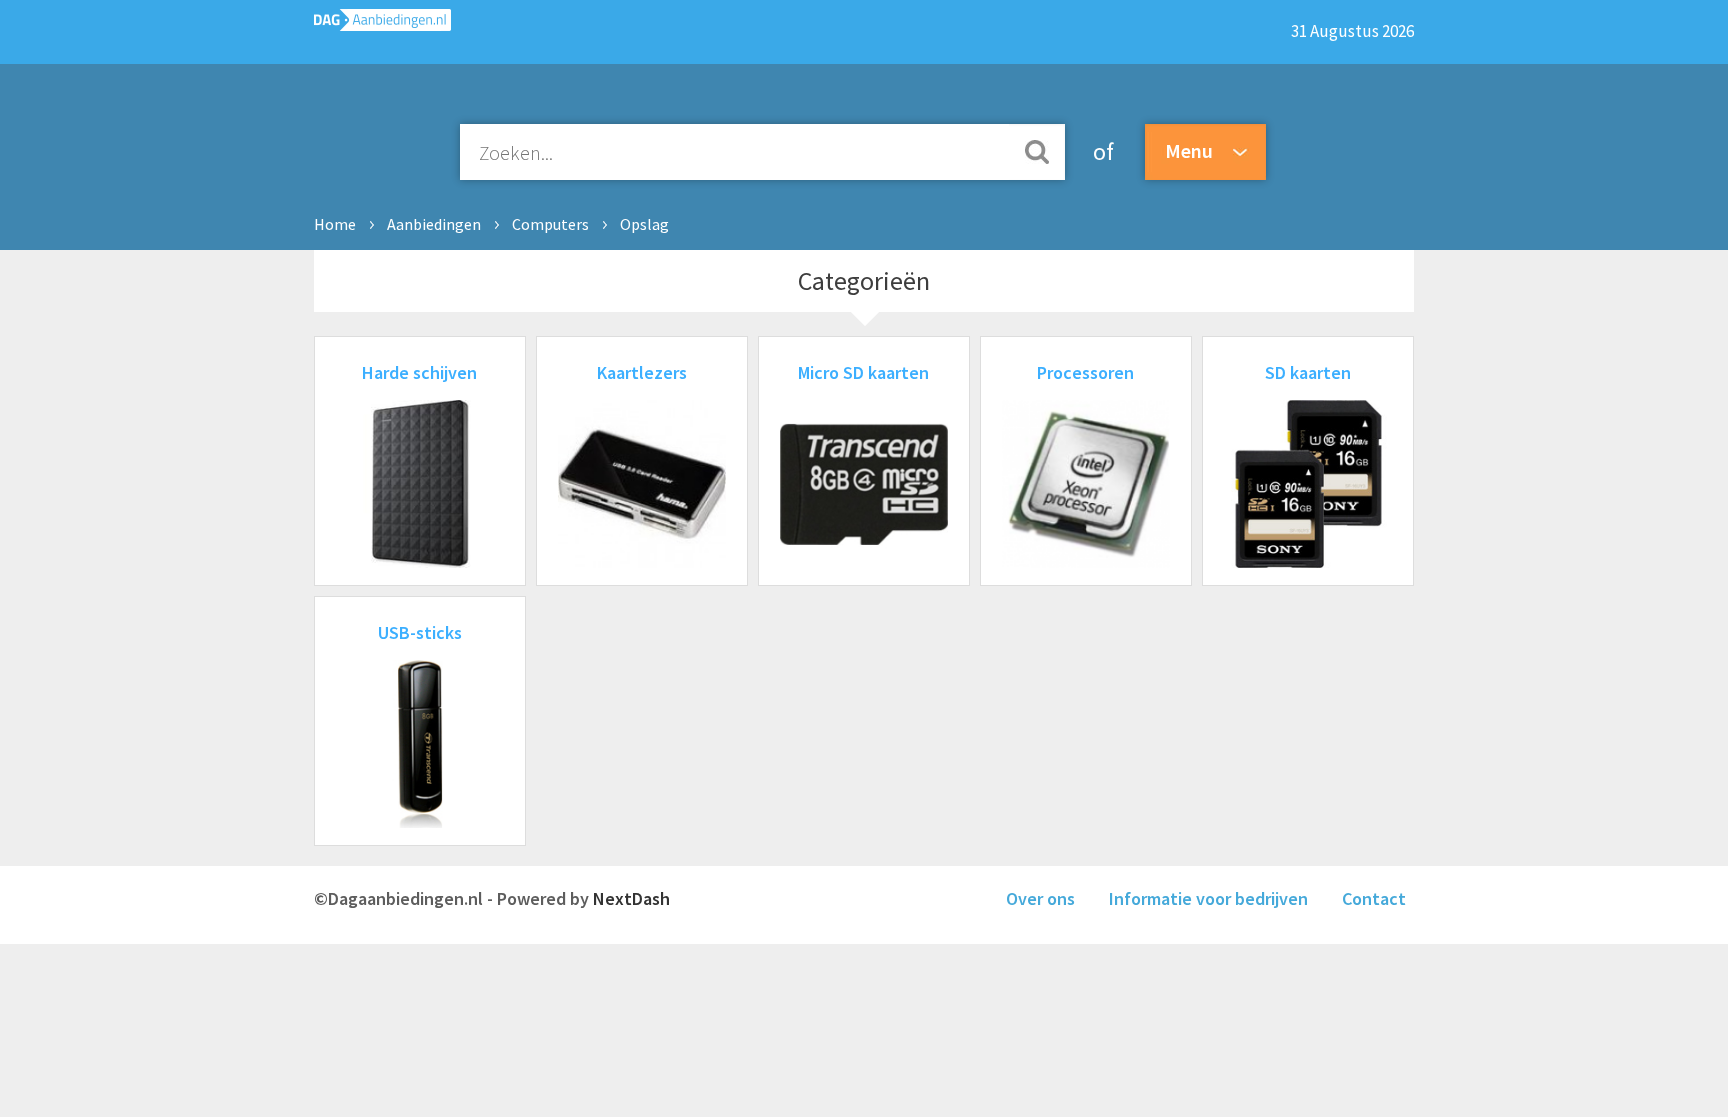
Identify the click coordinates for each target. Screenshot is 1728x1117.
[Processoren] (1086, 561)
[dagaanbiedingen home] (382, 24)
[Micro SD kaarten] (864, 561)
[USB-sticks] (420, 821)
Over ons (1040, 898)
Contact (1374, 898)
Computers (550, 224)
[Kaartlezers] (642, 561)
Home (335, 224)
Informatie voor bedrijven (1208, 898)
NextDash (631, 898)
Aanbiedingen (434, 224)
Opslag (644, 224)
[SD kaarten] (1308, 561)
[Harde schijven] (420, 561)
